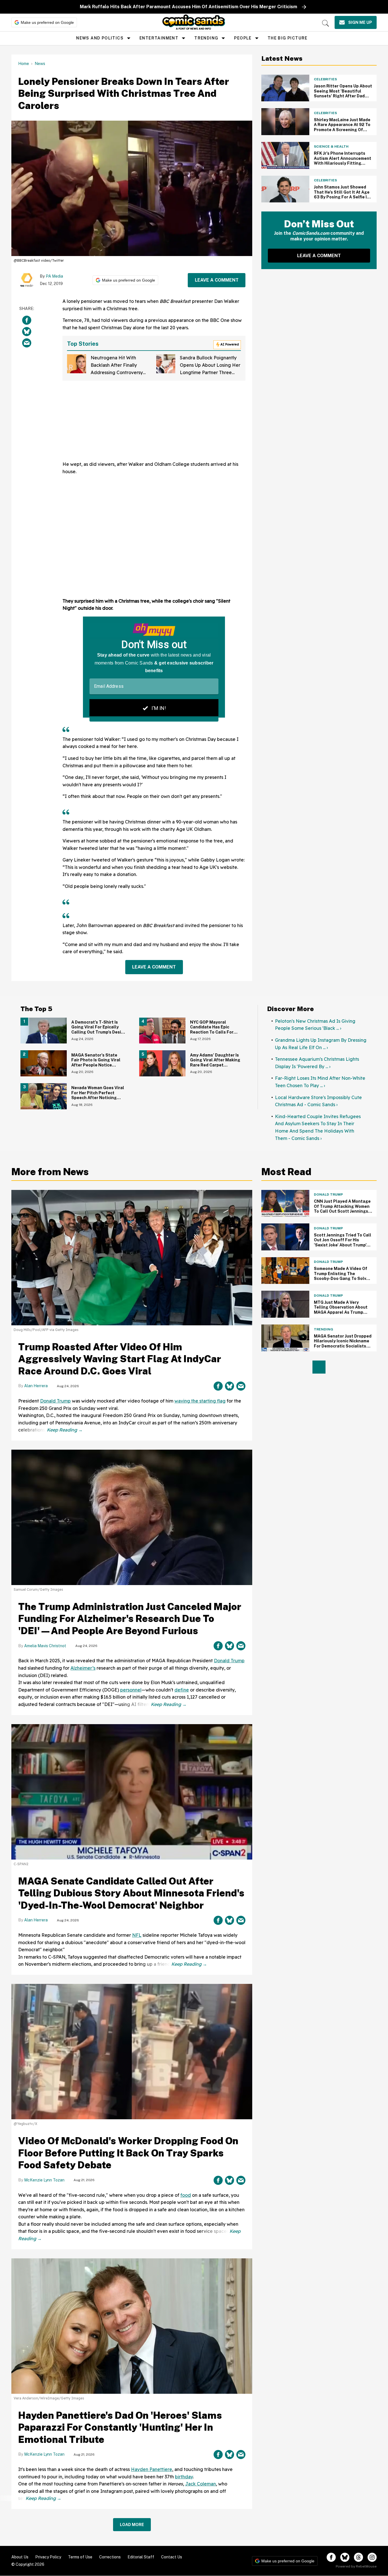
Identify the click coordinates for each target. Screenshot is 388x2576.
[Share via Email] (27, 343)
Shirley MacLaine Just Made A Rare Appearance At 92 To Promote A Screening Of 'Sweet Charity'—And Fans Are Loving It (342, 130)
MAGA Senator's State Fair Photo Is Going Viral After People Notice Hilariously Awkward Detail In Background (98, 1065)
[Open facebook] (331, 2557)
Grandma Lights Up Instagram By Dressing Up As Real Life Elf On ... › (321, 1044)
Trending (206, 38)
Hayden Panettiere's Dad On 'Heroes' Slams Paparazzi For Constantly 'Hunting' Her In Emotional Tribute (120, 2427)
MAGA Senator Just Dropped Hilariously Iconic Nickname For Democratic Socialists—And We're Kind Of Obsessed (343, 1344)
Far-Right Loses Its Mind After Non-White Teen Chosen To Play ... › (320, 1082)
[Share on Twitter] (27, 332)
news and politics (100, 38)
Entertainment (159, 38)
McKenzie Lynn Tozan (44, 2180)
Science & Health (331, 146)
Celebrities (325, 79)
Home (24, 64)
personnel (131, 1690)
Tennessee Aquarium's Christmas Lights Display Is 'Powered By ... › (317, 1063)
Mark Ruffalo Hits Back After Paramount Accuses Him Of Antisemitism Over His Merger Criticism (188, 7)
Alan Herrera (36, 1386)
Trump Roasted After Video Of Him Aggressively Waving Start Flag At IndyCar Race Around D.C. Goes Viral (120, 1359)
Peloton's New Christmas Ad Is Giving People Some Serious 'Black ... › (315, 1025)
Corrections (110, 2557)
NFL (137, 1935)
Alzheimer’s (83, 1668)
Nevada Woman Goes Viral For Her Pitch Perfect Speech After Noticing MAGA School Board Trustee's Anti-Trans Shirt (98, 1098)
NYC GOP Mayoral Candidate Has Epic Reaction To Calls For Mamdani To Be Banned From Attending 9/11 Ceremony (214, 1035)
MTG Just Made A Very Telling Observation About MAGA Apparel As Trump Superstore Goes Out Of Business (341, 1312)
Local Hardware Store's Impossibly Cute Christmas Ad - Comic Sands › (318, 1101)
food (186, 2195)
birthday (184, 2477)
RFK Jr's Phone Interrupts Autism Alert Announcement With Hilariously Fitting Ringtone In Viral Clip (343, 161)
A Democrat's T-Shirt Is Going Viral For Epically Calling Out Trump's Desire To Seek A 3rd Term (98, 1030)
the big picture (288, 38)
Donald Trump (55, 1401)
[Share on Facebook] (27, 320)
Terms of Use (80, 2557)
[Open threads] (358, 2557)
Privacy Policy (48, 2557)
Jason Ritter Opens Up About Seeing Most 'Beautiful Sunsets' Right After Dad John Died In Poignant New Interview (343, 96)
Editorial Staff (141, 2557)
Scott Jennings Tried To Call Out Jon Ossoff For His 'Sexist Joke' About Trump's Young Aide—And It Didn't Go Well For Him (343, 1245)
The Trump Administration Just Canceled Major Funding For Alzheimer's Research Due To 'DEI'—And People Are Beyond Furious (130, 1619)
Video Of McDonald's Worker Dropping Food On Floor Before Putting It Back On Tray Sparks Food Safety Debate (128, 2153)
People (243, 38)
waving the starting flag (200, 1401)
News (40, 64)
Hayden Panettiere (152, 2469)
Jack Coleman (201, 2484)
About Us (20, 2557)
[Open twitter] (345, 2557)
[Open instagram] (372, 2557)
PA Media (54, 276)
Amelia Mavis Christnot (45, 1646)
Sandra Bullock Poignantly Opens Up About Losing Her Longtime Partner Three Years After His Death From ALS (210, 372)
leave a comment (217, 280)
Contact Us (172, 2557)
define (182, 1690)
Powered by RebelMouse (356, 2566)
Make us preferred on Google (47, 22)
